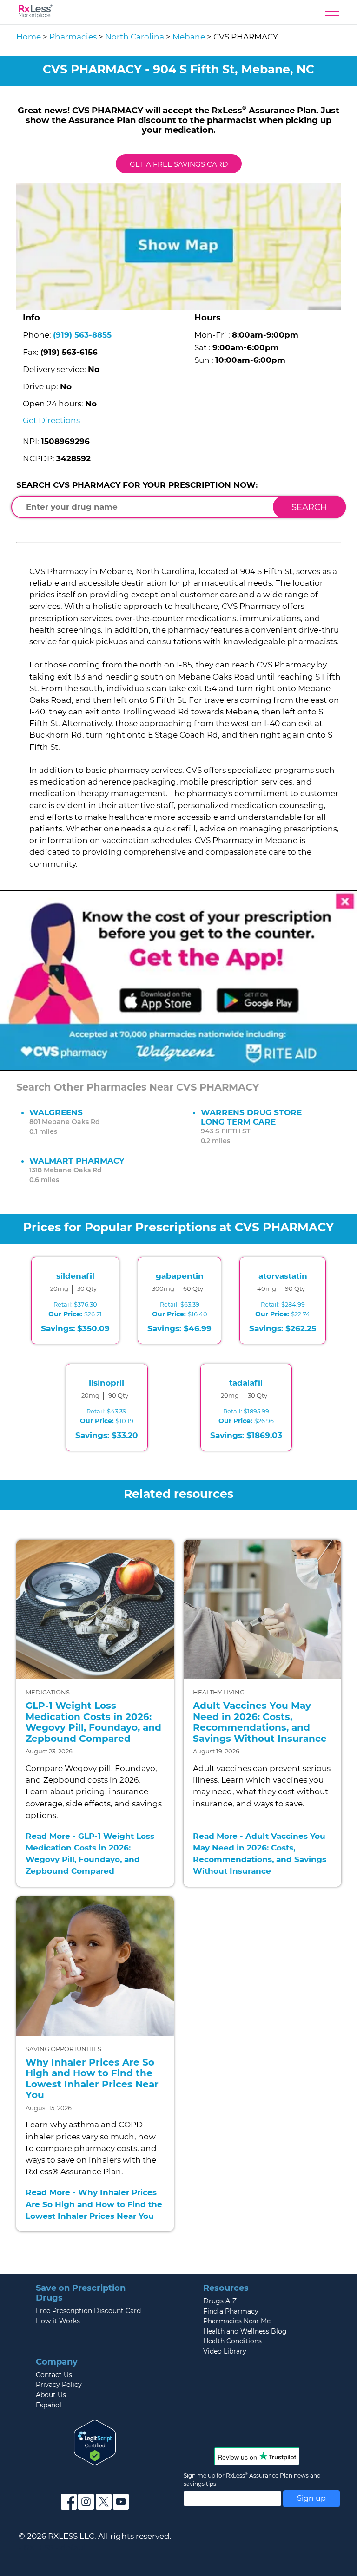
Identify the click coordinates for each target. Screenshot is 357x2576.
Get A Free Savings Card (179, 164)
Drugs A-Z (220, 2301)
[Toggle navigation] (332, 13)
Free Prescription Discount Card (88, 2311)
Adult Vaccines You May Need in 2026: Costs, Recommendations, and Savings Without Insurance (260, 1722)
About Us (51, 2395)
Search (309, 507)
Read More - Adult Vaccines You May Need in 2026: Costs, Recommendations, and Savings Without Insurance (260, 1854)
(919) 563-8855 (82, 335)
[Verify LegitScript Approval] (95, 2442)
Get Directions (51, 420)
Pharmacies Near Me (237, 2321)
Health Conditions (232, 2341)
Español (49, 2405)
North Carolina (135, 37)
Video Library (225, 2351)
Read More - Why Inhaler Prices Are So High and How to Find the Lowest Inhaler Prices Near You (94, 2204)
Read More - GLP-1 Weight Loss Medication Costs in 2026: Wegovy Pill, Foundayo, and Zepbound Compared (90, 1854)
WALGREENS (56, 1112)
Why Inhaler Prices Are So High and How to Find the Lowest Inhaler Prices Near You (92, 2079)
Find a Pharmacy (231, 2311)
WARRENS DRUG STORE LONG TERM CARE (251, 1117)
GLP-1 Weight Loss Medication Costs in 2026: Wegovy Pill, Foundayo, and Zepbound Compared (93, 1722)
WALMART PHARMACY (77, 1161)
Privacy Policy (59, 2385)
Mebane (189, 37)
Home (29, 37)
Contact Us (54, 2375)
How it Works (58, 2321)
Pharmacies (73, 37)
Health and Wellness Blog (245, 2331)
